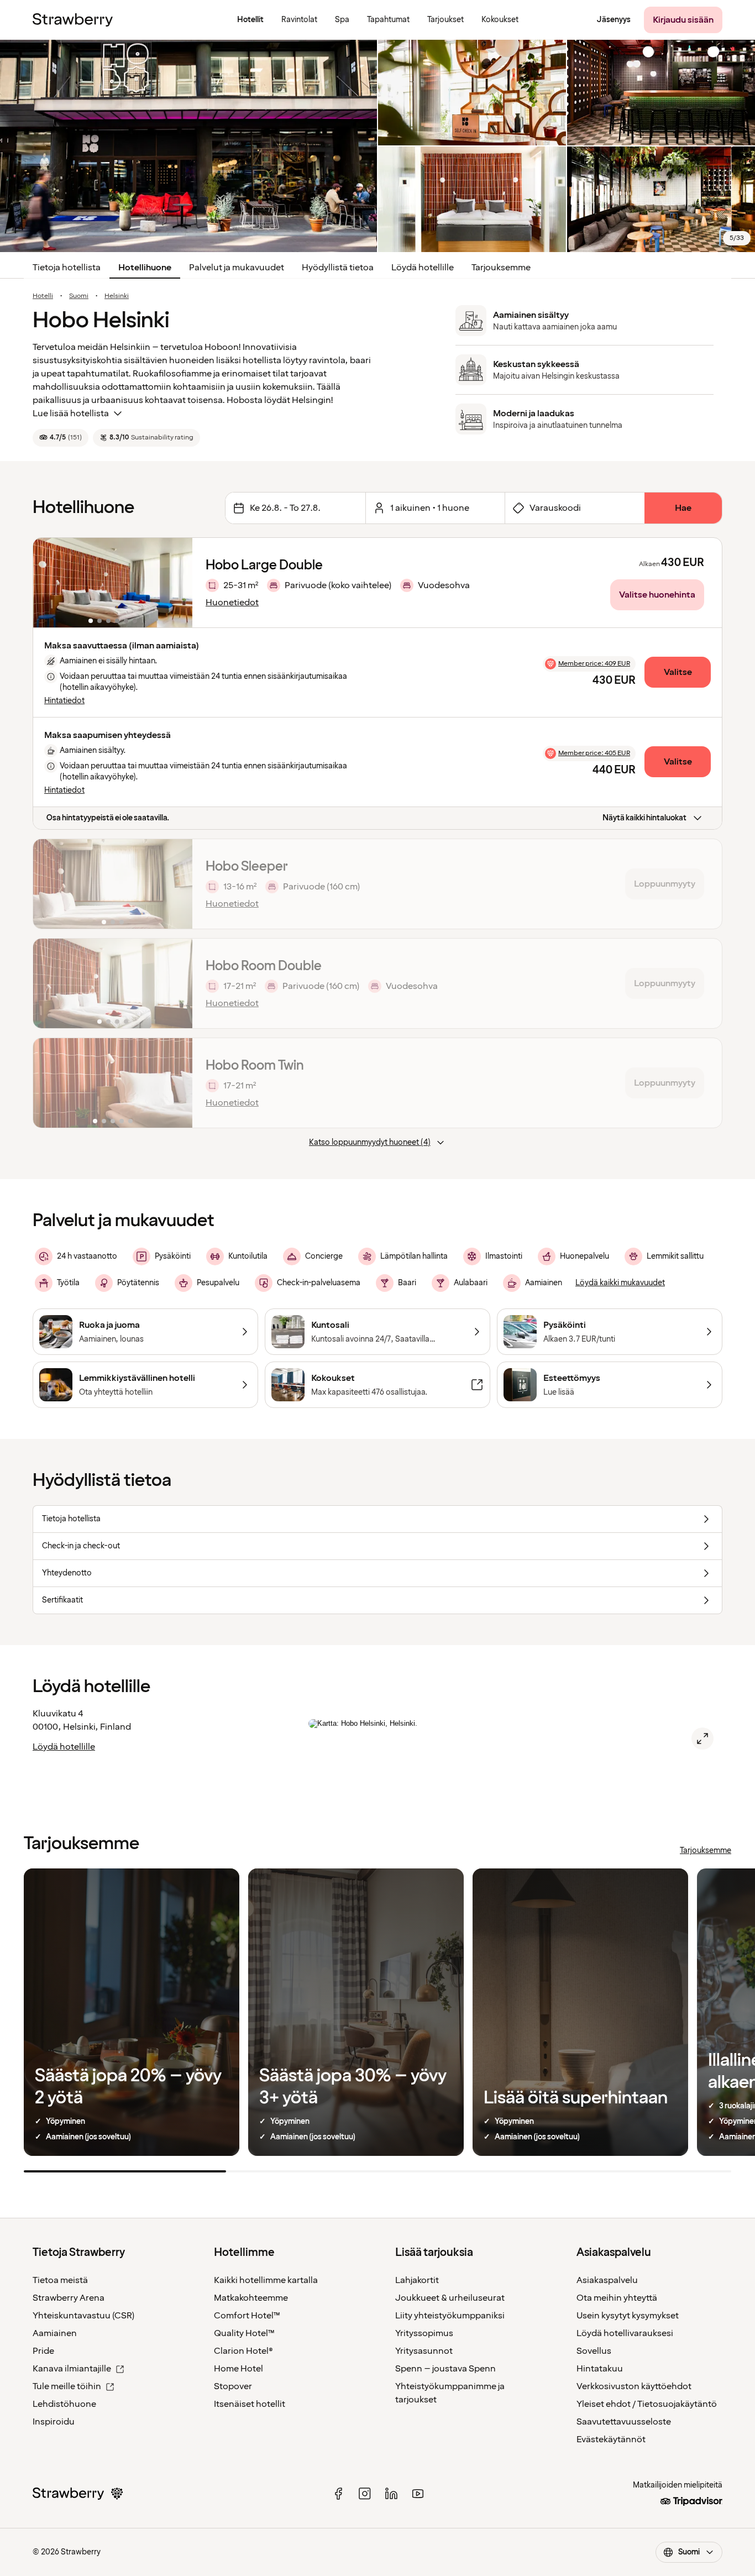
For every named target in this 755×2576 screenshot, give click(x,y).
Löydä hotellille (423, 268)
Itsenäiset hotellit (250, 2404)
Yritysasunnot (424, 2351)
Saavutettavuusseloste (624, 2422)
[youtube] (418, 2494)
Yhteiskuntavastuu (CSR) (83, 2316)
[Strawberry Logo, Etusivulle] (73, 20)
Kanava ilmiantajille (72, 2369)
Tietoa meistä (60, 2280)
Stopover (233, 2386)
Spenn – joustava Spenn (445, 2369)
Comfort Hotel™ (247, 2316)
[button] (113, 583)
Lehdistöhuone (64, 2404)
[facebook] (338, 2494)
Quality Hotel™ (244, 2333)
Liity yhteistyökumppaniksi (450, 2316)
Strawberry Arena (69, 2298)
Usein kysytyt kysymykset (628, 2316)
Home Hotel (238, 2369)
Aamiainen (55, 2333)
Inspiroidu (54, 2422)
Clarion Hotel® (243, 2351)
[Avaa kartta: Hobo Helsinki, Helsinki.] (702, 1739)
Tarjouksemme (501, 268)
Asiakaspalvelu (607, 2280)
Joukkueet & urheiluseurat (450, 2298)
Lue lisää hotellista (71, 413)
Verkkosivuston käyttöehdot (634, 2386)
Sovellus (594, 2351)
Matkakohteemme (251, 2298)
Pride (43, 2351)
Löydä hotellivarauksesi (625, 2333)
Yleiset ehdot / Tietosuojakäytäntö (647, 2404)
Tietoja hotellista (67, 268)
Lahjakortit (417, 2280)
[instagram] (365, 2494)
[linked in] (391, 2494)
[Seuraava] (177, 583)
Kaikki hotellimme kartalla (266, 2280)
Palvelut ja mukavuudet (237, 268)
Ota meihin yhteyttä (617, 2298)
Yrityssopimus (424, 2333)
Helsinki (117, 296)
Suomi (79, 296)
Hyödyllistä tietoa (338, 268)
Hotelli (43, 296)
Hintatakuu (600, 2369)
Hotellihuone (145, 268)
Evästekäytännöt (611, 2439)
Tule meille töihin (67, 2386)
